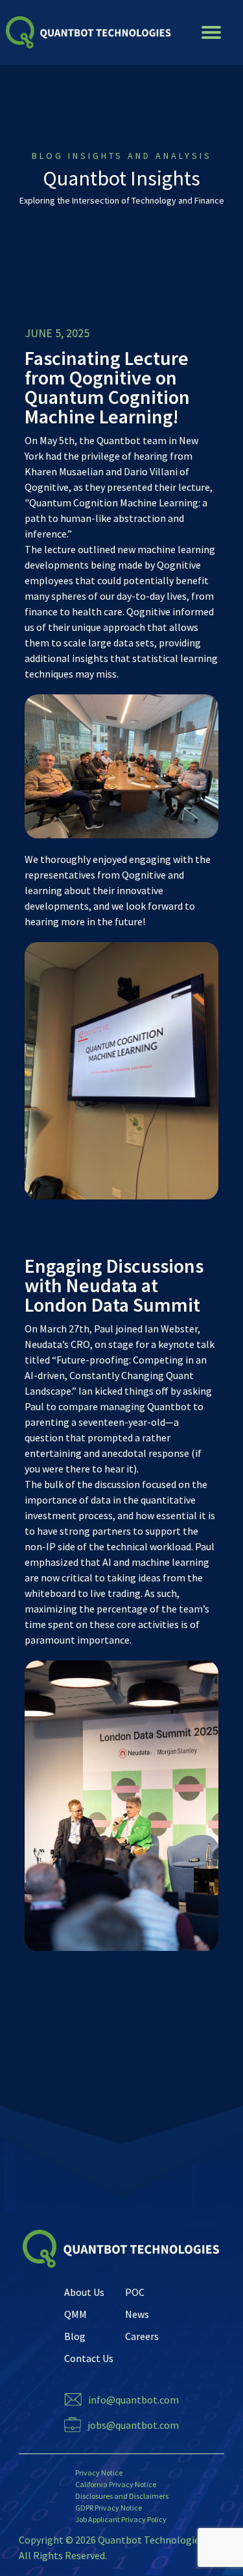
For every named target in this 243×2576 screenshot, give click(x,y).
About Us (84, 2292)
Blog (75, 2336)
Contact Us (89, 2358)
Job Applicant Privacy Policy (121, 2519)
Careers (142, 2336)
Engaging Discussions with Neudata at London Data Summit (114, 1285)
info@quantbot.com (133, 2400)
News (137, 2314)
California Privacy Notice (116, 2484)
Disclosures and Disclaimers (122, 2496)
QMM (75, 2314)
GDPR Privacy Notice (109, 2508)
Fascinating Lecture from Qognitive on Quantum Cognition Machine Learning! (107, 387)
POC (135, 2292)
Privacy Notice (99, 2473)
